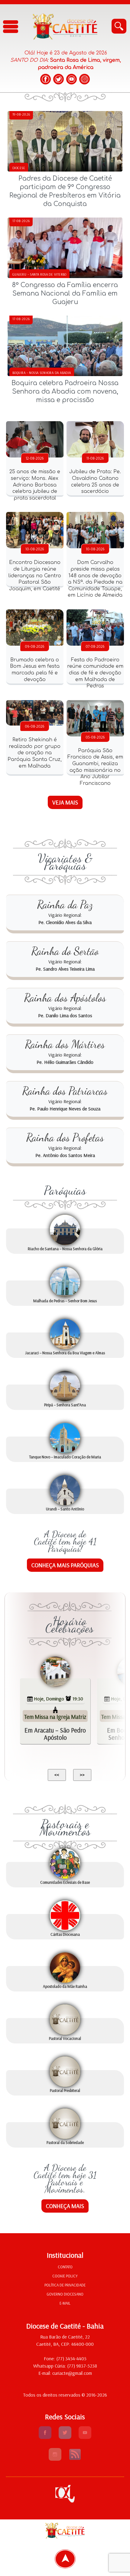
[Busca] (119, 26)
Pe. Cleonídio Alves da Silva (65, 922)
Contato (65, 2267)
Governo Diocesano (65, 2294)
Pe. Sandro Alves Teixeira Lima (65, 969)
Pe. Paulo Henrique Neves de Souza (65, 1109)
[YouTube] (71, 79)
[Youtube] (85, 2437)
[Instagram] (84, 79)
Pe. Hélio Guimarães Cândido (65, 1062)
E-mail (65, 2303)
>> (82, 1775)
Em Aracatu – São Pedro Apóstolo (55, 1734)
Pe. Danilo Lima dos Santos (65, 1015)
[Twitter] (58, 79)
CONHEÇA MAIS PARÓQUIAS (65, 1565)
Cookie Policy (65, 2276)
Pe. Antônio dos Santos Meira (65, 1155)
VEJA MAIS (65, 802)
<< (57, 1775)
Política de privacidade (65, 2285)
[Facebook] (45, 79)
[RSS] (75, 2459)
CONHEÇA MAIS (65, 2206)
